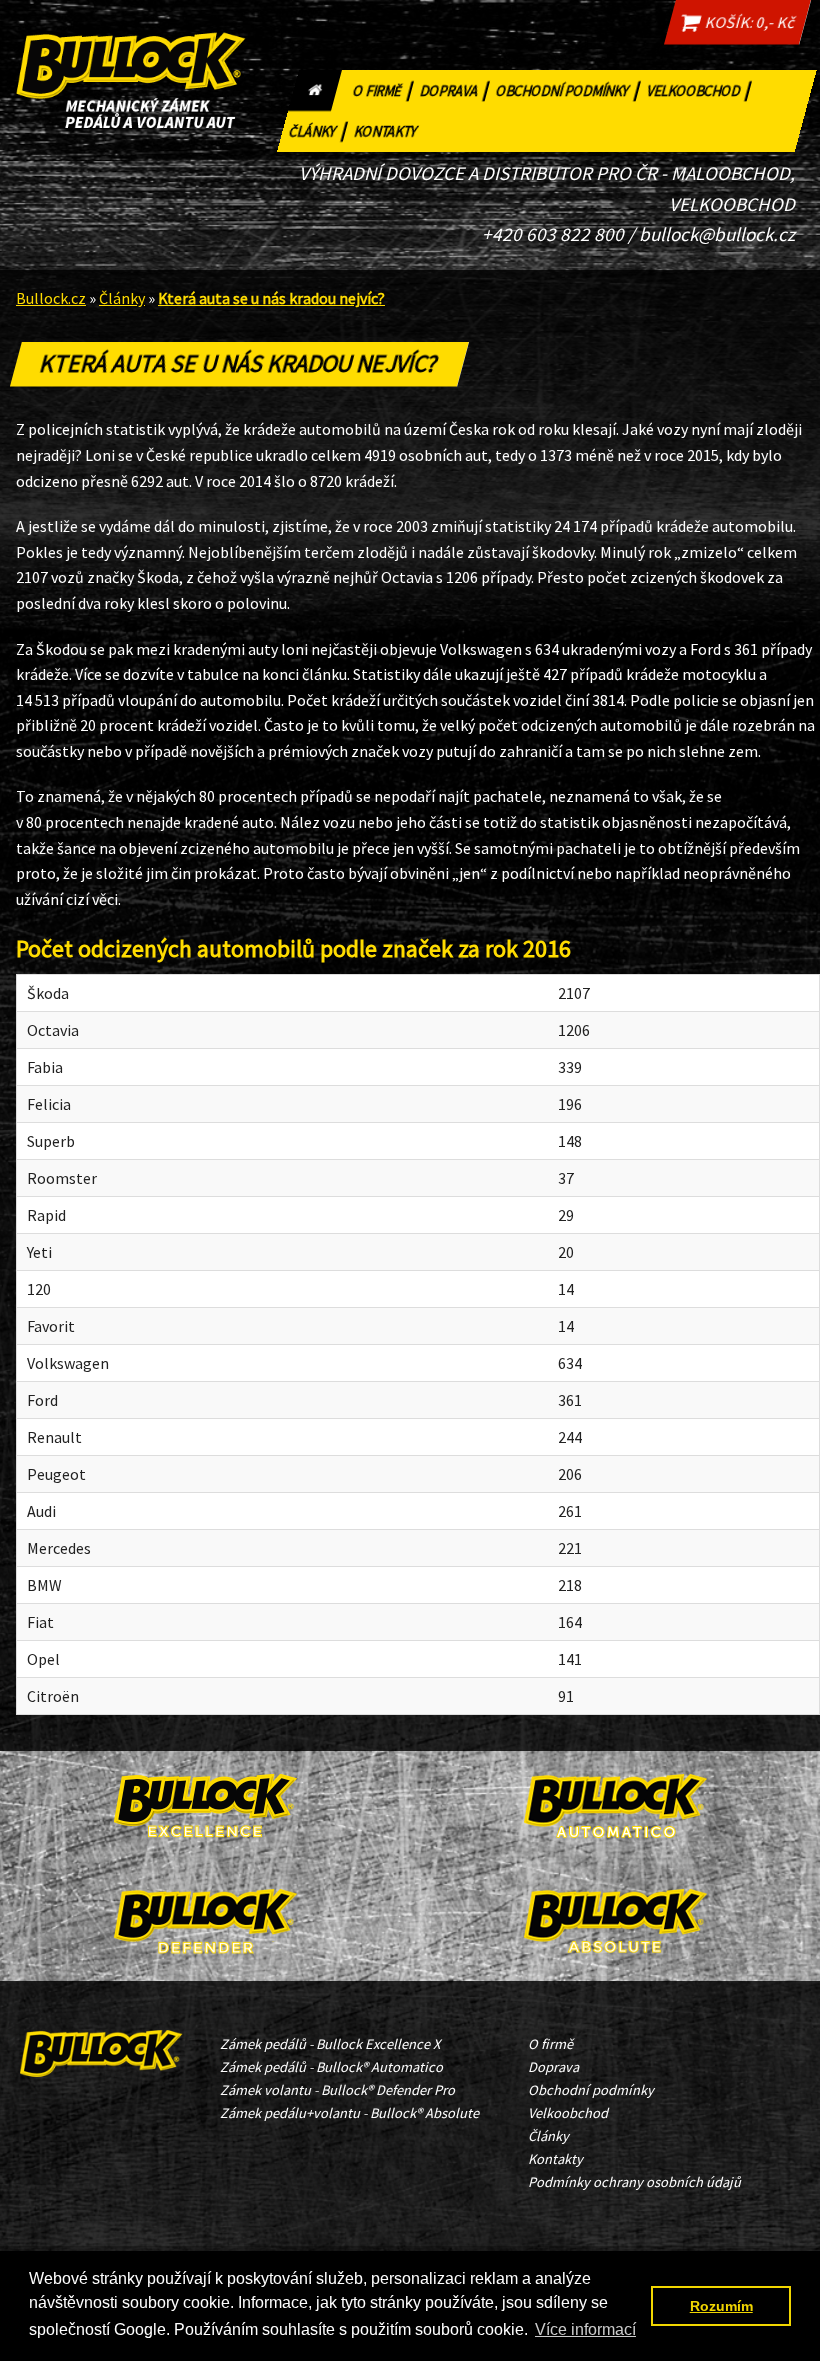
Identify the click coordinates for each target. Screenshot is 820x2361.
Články (319, 129)
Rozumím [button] (721, 2306)
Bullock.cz (51, 298)
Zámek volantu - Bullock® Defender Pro (337, 2090)
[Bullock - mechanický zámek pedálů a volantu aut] (102, 2049)
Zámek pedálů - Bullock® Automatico (331, 2067)
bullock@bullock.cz (717, 234)
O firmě (384, 88)
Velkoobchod (700, 88)
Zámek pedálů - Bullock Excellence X (330, 2044)
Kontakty (386, 132)
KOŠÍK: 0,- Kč (747, 22)
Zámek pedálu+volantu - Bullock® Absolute (349, 2113)
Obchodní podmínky (569, 88)
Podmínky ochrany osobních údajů (634, 2182)
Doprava (455, 88)
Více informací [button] (585, 2329)
